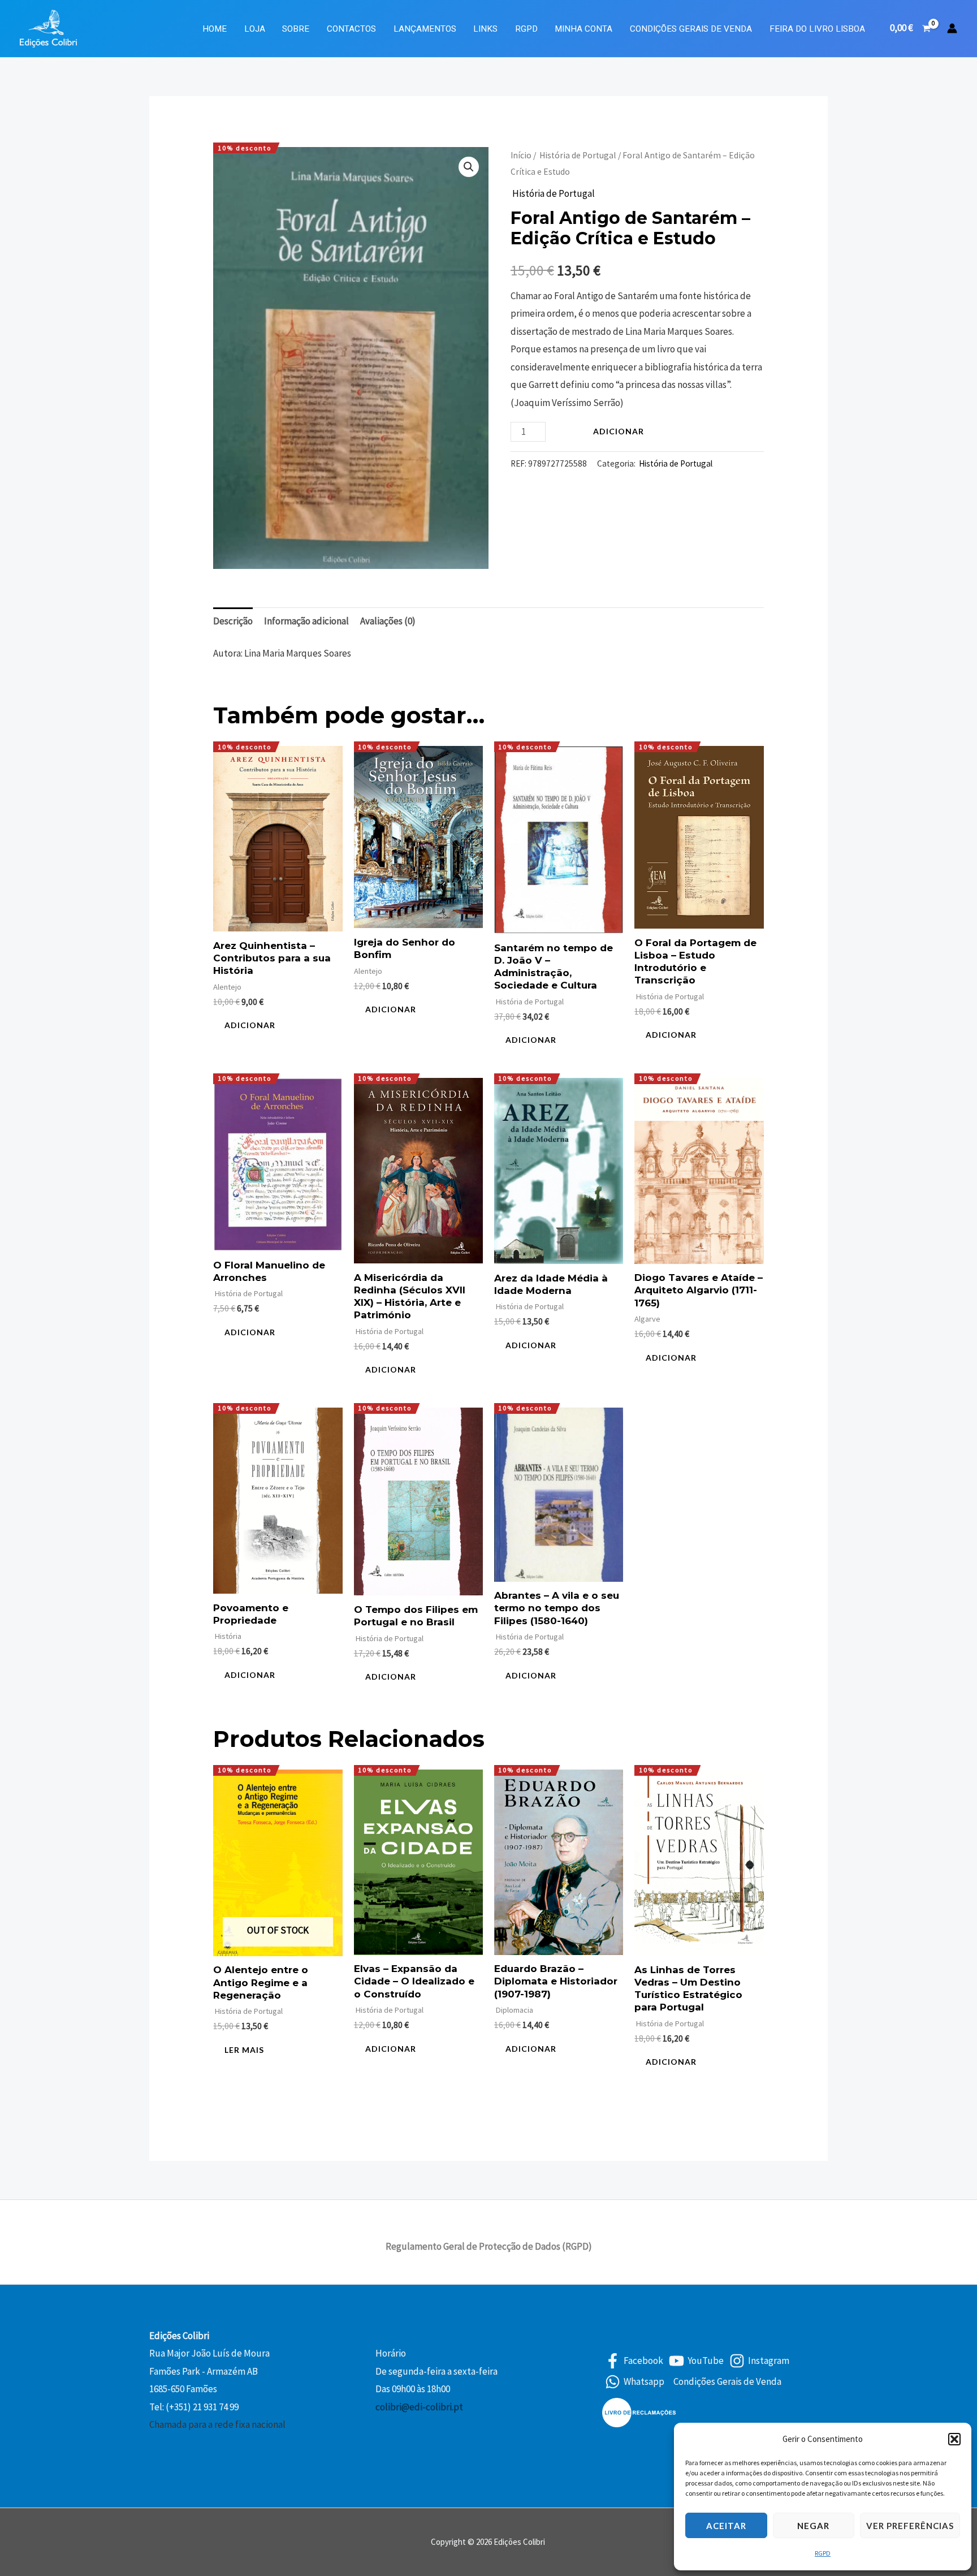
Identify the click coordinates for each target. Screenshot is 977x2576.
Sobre (296, 29)
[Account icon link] (952, 28)
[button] (954, 2439)
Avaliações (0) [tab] (388, 621)
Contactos (351, 29)
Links (485, 29)
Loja (255, 29)
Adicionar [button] (250, 1025)
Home (215, 29)
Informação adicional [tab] (306, 621)
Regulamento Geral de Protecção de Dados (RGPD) (489, 2246)
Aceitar (726, 2526)
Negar (813, 2526)
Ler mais (244, 2050)
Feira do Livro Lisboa (817, 29)
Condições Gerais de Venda (691, 29)
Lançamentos (425, 29)
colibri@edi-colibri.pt (419, 2407)
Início (521, 155)
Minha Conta (583, 29)
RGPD (823, 2553)
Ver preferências (910, 2526)
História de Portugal (577, 155)
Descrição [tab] (233, 621)
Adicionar (619, 431)
